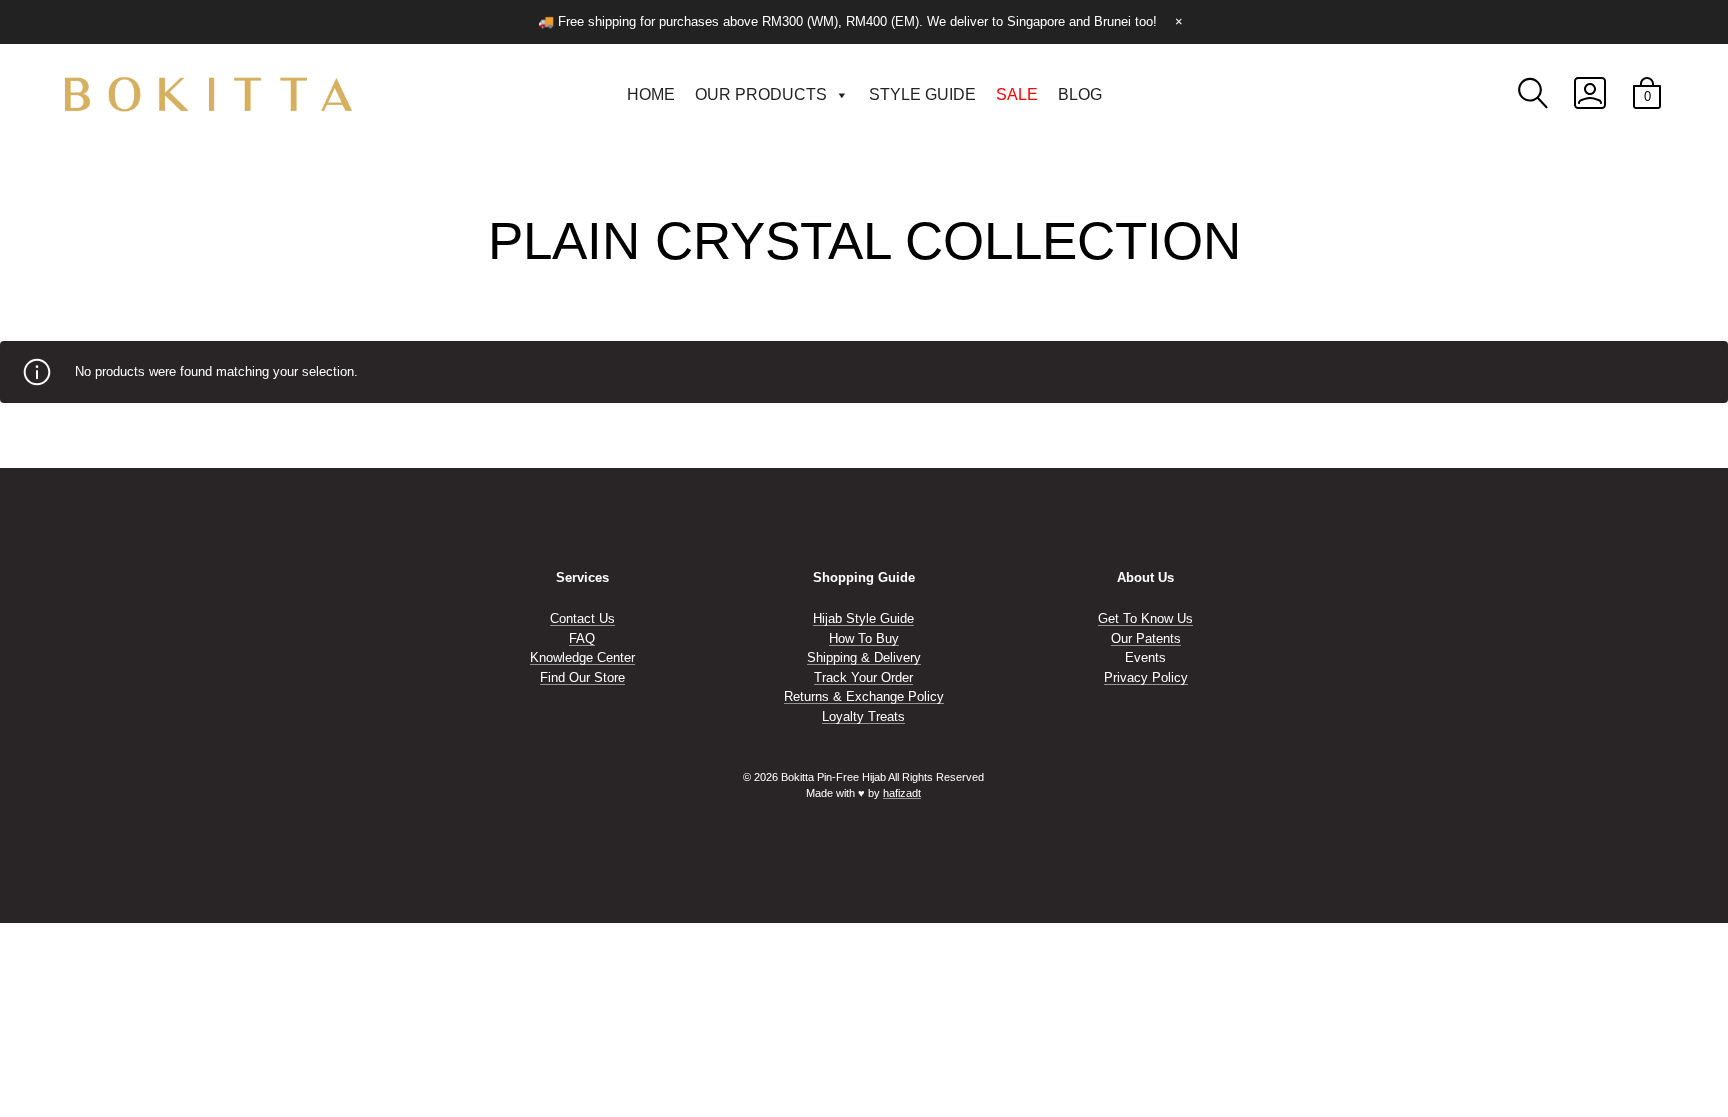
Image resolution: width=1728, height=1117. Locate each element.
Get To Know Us (1145, 618)
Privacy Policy (1146, 677)
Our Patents (1146, 638)
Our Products (761, 94)
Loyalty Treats (863, 716)
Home (651, 94)
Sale (1017, 94)
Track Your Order (863, 677)
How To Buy (864, 638)
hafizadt (902, 793)
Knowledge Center (582, 657)
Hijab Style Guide (863, 618)
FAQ (582, 638)
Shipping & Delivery (864, 657)
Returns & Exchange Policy (864, 696)
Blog (1080, 94)
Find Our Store (582, 677)
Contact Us (582, 618)
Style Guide (922, 94)
